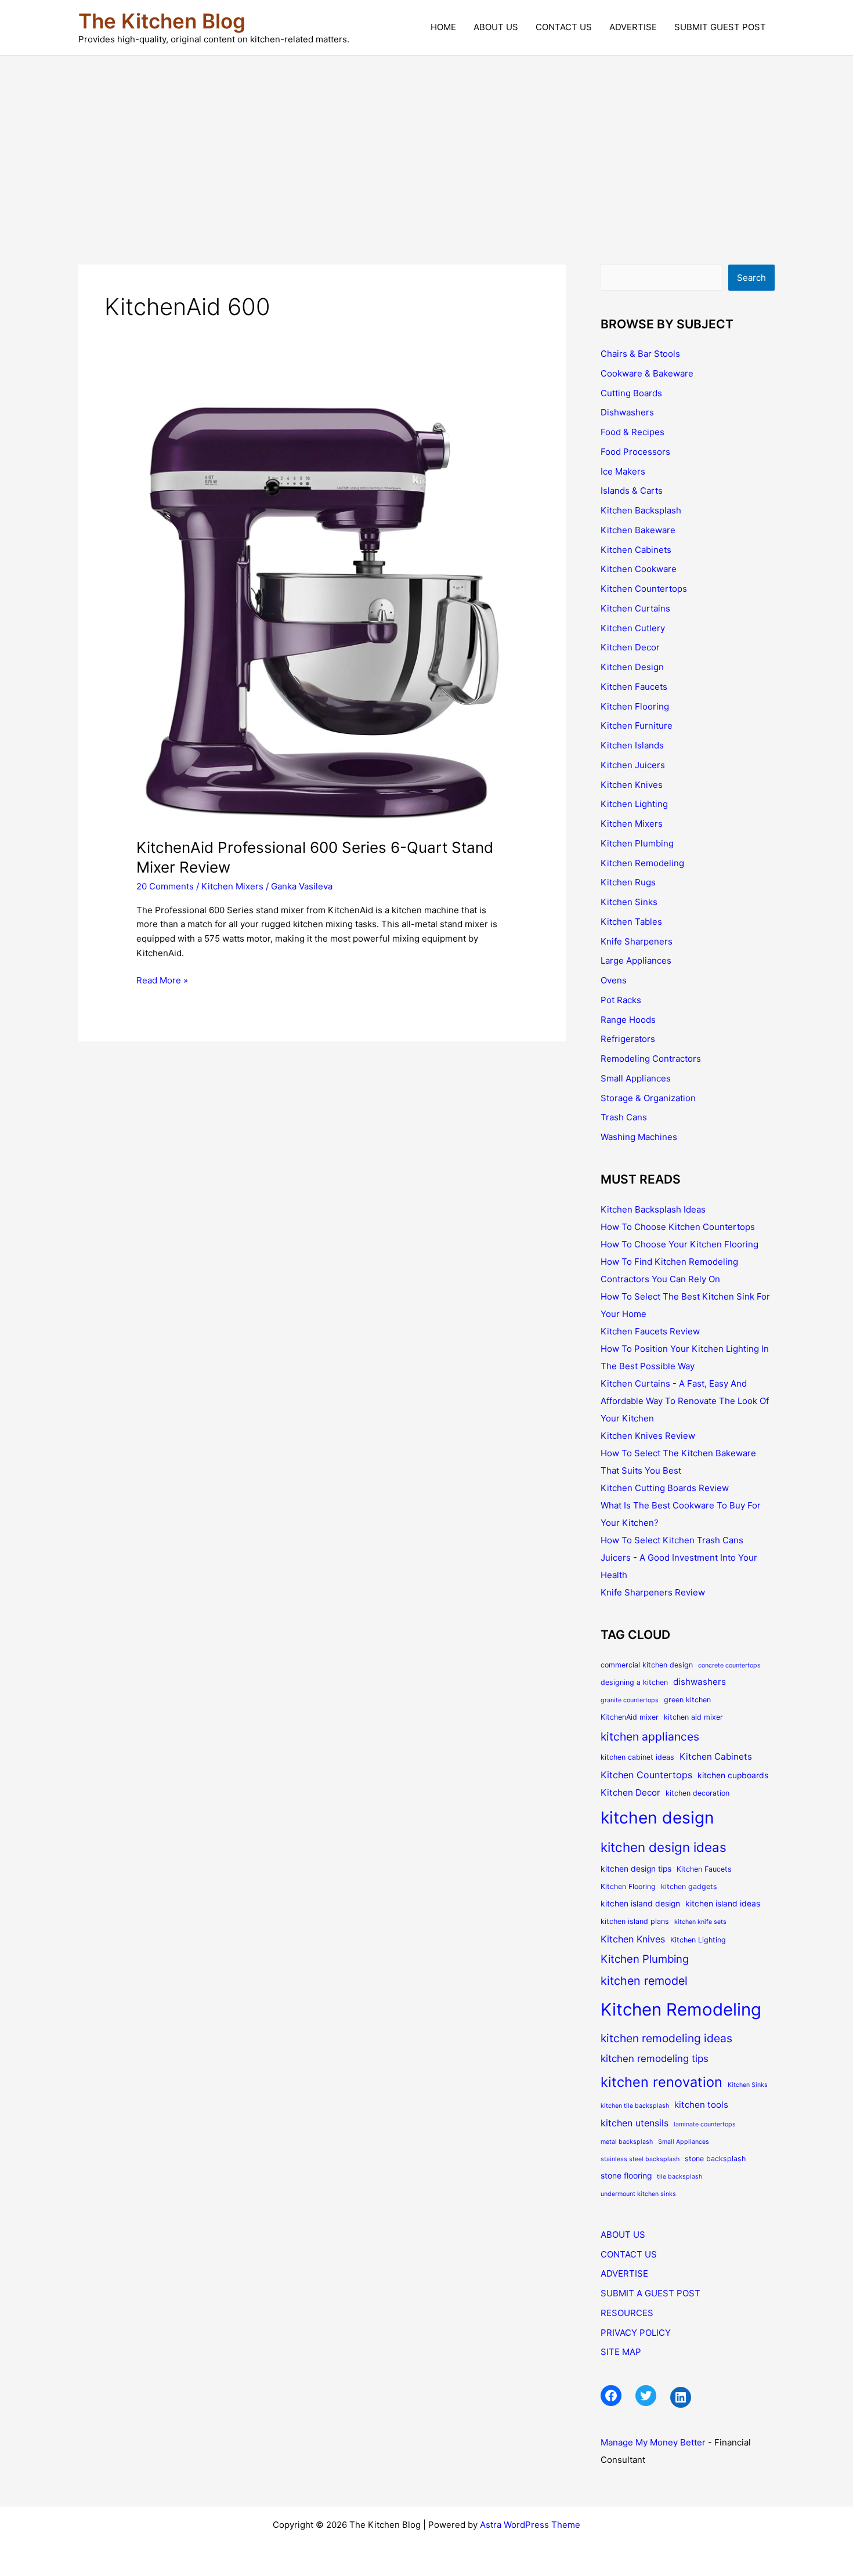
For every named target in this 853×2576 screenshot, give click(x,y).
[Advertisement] (426, 143)
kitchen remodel (644, 1981)
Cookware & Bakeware (647, 373)
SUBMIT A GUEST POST (650, 2293)
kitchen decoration (697, 1793)
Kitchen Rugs (628, 882)
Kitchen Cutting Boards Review (665, 1488)
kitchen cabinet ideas (637, 1757)
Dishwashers (627, 412)
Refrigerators (628, 1039)
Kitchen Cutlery (633, 628)
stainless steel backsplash (640, 2159)
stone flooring (626, 2176)
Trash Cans (624, 1117)
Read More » (162, 981)
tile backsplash (679, 2177)
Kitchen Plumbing (637, 843)
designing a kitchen (634, 1682)
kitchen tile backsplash (635, 2106)
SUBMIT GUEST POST (720, 27)
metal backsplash (627, 2142)
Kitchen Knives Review (648, 1436)
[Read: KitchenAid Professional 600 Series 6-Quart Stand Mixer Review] (322, 611)
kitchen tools (701, 2105)
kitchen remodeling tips (655, 2058)
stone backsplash (715, 2159)
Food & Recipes (632, 432)
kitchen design (657, 1818)
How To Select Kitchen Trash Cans (672, 1540)
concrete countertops (729, 1665)
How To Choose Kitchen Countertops (678, 1227)
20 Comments (165, 886)
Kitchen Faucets (634, 687)
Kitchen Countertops (644, 589)
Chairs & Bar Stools (640, 354)
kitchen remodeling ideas (666, 2038)
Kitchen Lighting (634, 804)
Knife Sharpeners (637, 941)
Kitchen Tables (631, 922)
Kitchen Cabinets (636, 550)
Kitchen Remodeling (642, 863)
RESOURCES (627, 2313)
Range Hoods (628, 1020)
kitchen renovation (662, 2082)
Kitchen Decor (630, 647)
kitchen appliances (650, 1736)
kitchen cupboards (733, 1775)
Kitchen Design (632, 667)
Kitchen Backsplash (641, 510)
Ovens (614, 980)
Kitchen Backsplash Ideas (653, 1209)
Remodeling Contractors (651, 1059)
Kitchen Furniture (637, 726)
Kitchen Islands (632, 745)
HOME (443, 27)
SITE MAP (621, 2352)
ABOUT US (496, 27)
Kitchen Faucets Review (650, 1331)
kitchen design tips (636, 1869)
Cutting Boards (631, 393)
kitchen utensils (635, 2123)
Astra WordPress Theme (530, 2525)
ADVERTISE (633, 27)
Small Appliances (636, 1078)
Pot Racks (621, 1000)
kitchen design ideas (664, 1847)
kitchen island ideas (723, 1904)
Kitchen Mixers (232, 886)
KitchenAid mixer (630, 1717)
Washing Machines (639, 1137)
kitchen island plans (635, 1921)
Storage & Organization (648, 1098)
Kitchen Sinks (629, 902)
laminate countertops (705, 2124)
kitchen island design (640, 1904)
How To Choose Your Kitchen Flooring (679, 1244)
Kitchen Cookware (639, 569)
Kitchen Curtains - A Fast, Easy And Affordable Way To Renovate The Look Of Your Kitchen (685, 1401)
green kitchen (687, 1700)
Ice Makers (623, 471)
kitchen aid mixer (693, 1717)
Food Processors (635, 452)
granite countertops (630, 1700)
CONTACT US (564, 27)
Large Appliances (636, 960)
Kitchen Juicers (633, 765)
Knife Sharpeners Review (653, 1592)
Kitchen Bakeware (638, 530)
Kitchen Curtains (635, 608)
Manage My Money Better (653, 2442)
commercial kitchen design (647, 1665)
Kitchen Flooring (635, 706)
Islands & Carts (632, 491)
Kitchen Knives (632, 785)
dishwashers (700, 1682)
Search (751, 278)
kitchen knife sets (700, 1922)
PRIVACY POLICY (636, 2333)
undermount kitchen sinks (638, 2194)
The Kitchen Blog (162, 21)
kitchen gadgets (689, 1886)
